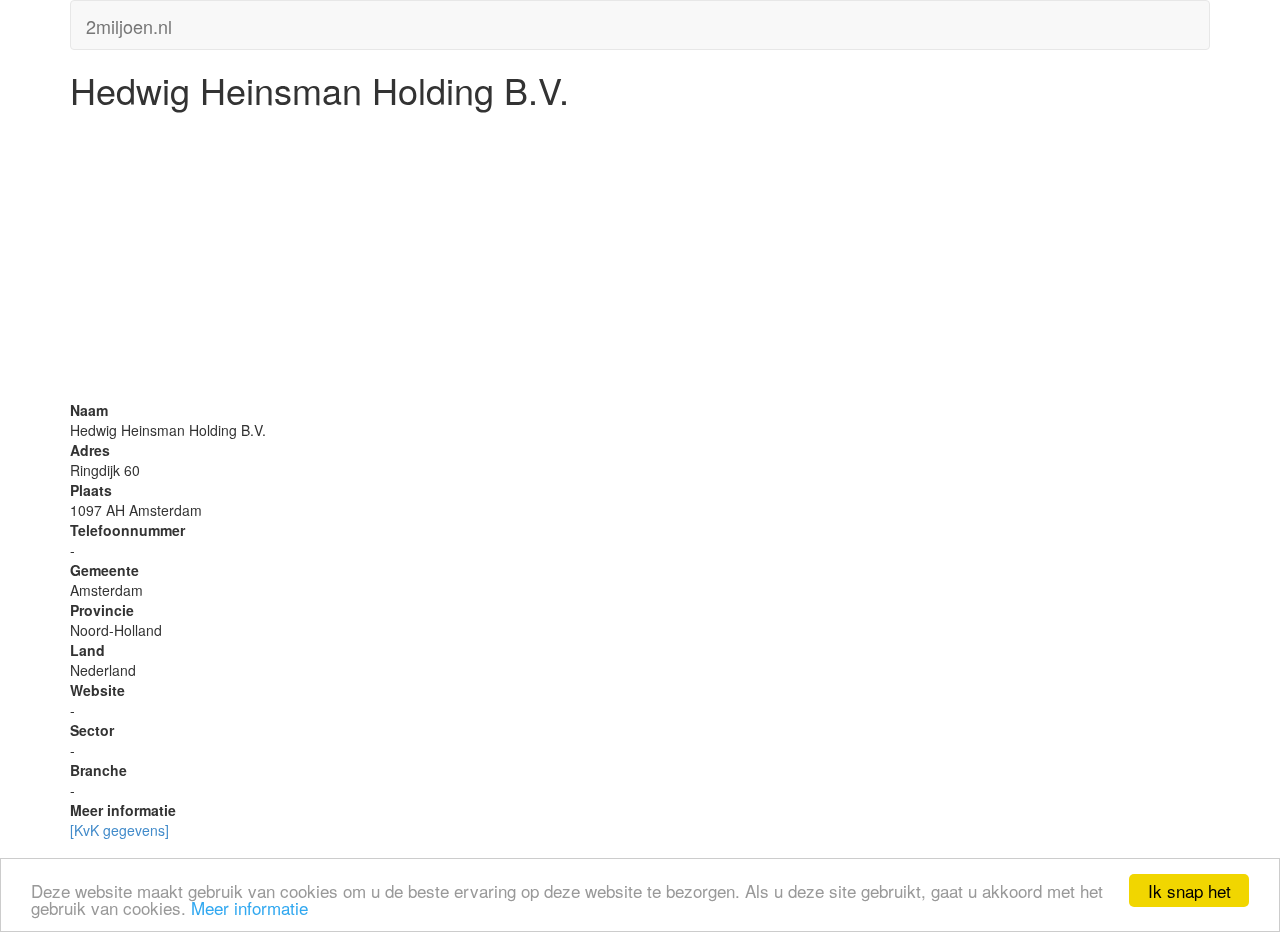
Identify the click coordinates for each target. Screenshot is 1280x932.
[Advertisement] (640, 260)
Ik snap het (1189, 890)
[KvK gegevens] (119, 830)
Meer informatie (249, 907)
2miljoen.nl (129, 22)
